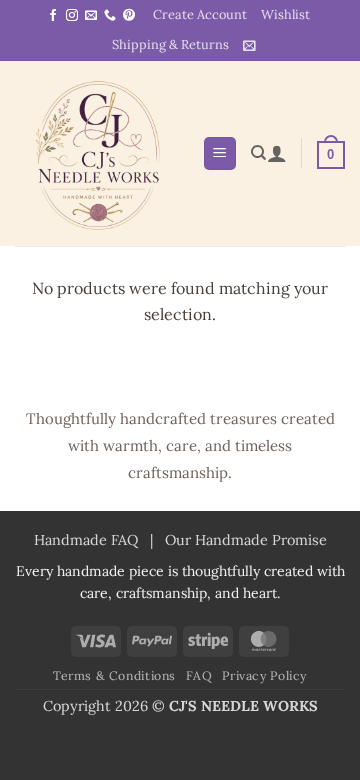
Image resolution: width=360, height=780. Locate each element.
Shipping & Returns (170, 44)
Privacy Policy (264, 675)
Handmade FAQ (86, 540)
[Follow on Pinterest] (129, 16)
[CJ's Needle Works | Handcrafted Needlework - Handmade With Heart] (101, 153)
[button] (249, 45)
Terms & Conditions (114, 675)
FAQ (199, 675)
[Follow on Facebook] (53, 16)
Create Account (200, 14)
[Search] (258, 153)
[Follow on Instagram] (72, 16)
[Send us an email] (91, 16)
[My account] (277, 153)
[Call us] (110, 16)
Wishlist (285, 14)
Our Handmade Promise (246, 540)
